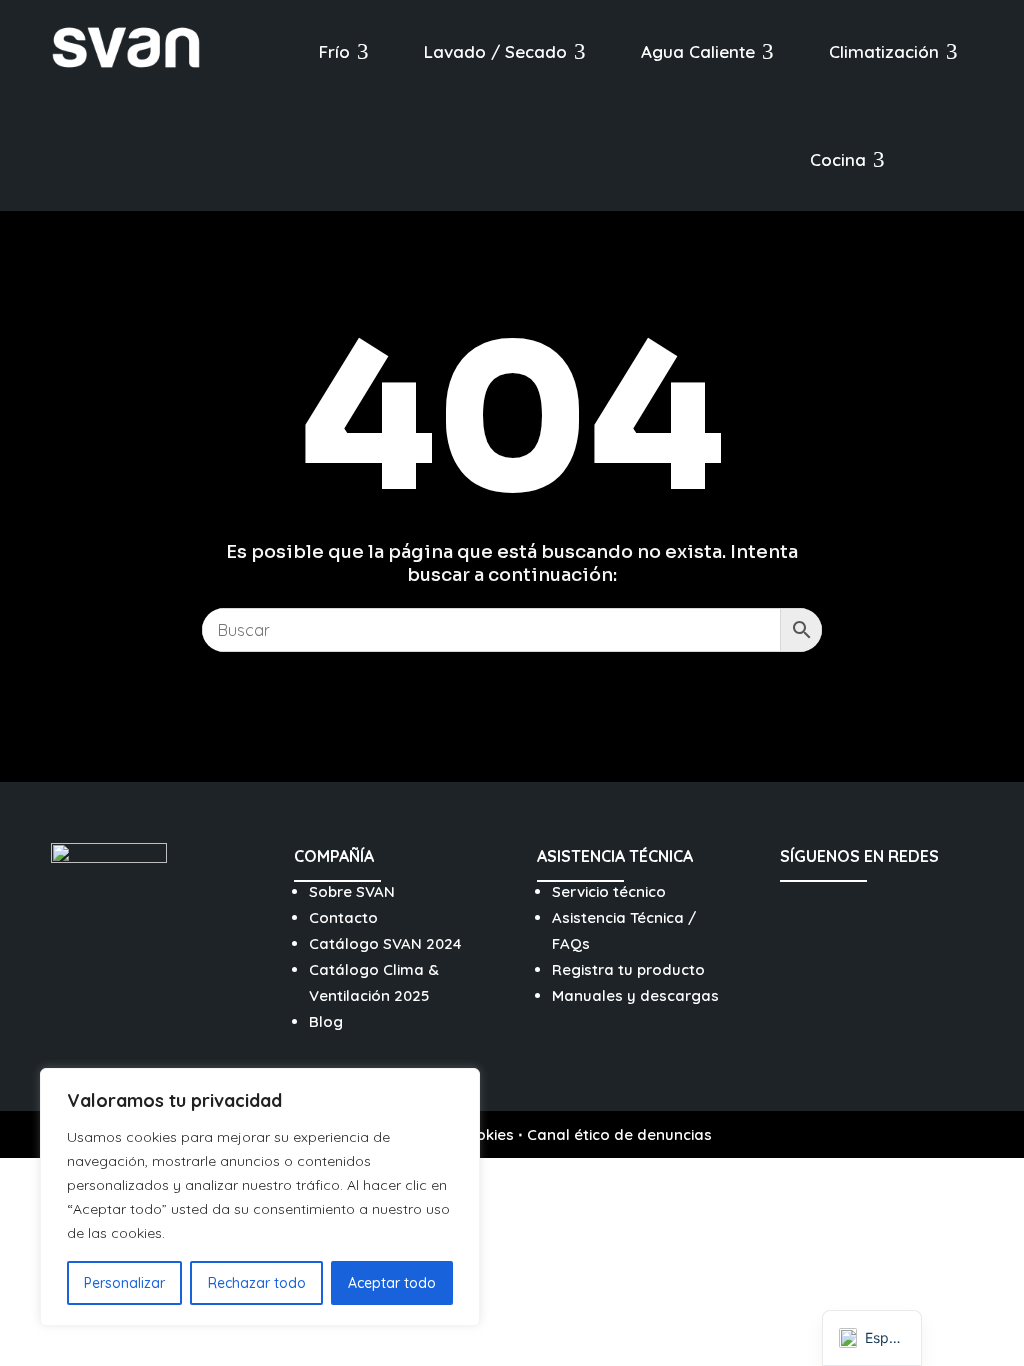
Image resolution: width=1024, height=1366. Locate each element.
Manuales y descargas (635, 995)
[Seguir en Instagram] (800, 904)
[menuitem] (344, 51)
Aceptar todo (392, 1283)
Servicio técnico (609, 891)
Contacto (343, 917)
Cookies (485, 1134)
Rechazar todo (257, 1283)
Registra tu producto (628, 969)
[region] (260, 1197)
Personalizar (124, 1283)
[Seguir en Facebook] (848, 904)
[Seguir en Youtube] (896, 904)
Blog (326, 1021)
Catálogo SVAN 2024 (385, 943)
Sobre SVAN (352, 891)
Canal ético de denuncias (619, 1134)
